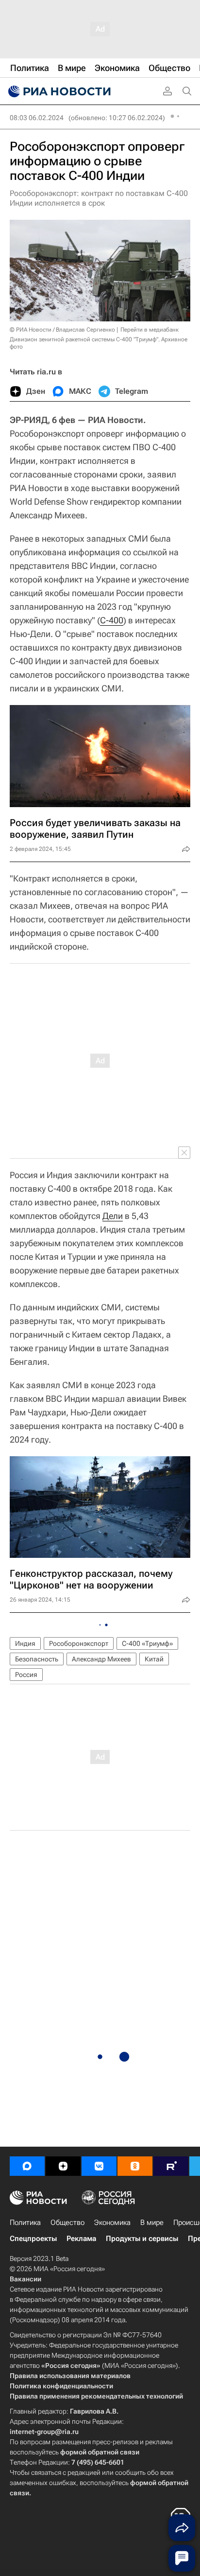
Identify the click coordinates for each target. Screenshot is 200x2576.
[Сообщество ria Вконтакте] (99, 2166)
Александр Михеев (101, 1659)
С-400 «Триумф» (147, 1643)
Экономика (112, 2223)
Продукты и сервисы (142, 2239)
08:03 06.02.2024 (37, 118)
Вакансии (25, 2279)
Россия (26, 1675)
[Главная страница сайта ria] (58, 91)
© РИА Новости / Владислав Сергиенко (62, 330)
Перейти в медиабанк (150, 330)
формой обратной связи (100, 2452)
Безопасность (37, 1659)
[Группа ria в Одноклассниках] (135, 2166)
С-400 (112, 620)
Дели (113, 1216)
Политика (25, 2223)
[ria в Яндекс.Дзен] (63, 2166)
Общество (67, 2223)
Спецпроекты (33, 2239)
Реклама (81, 2239)
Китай (154, 1659)
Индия (25, 1643)
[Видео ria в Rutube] (171, 2166)
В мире (152, 2223)
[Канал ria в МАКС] (27, 2166)
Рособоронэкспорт (79, 1643)
